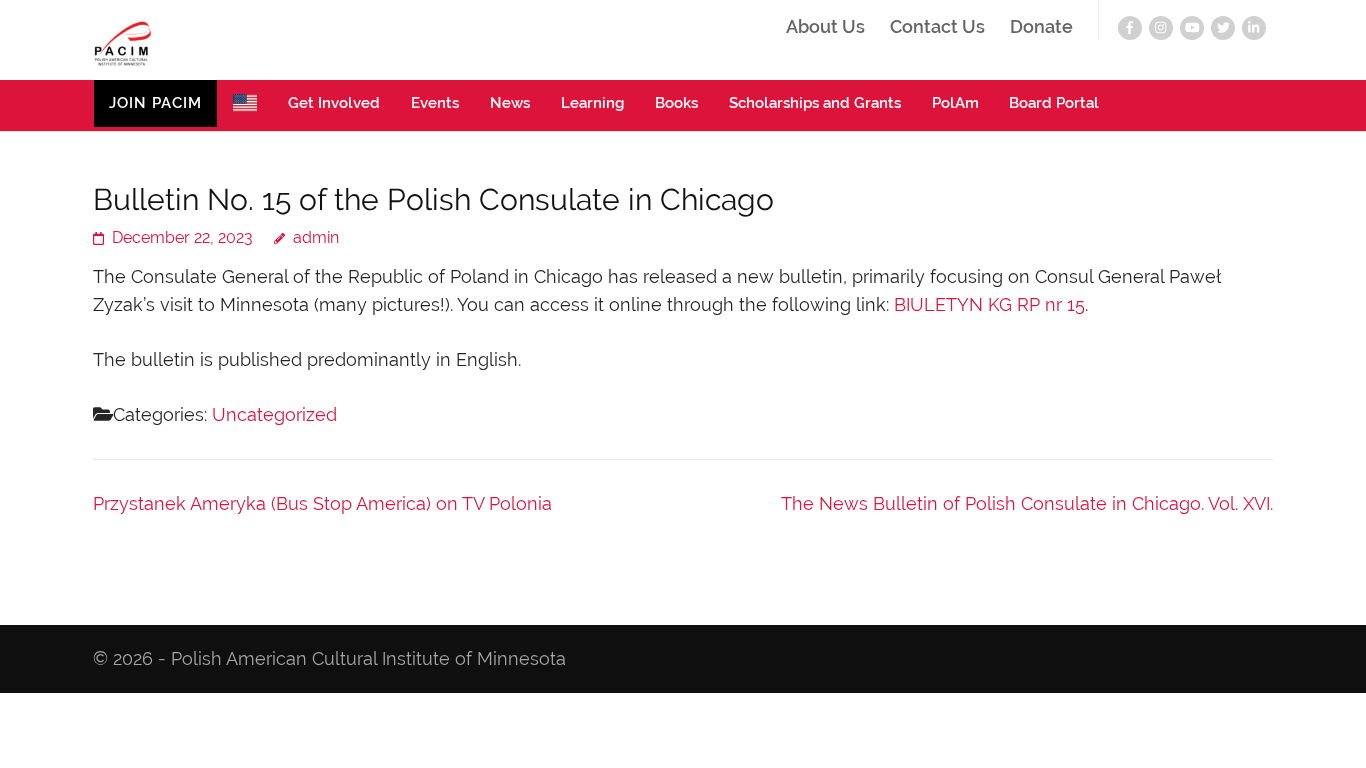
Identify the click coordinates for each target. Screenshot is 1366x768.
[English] (245, 105)
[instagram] (1161, 28)
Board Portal (1054, 103)
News (510, 103)
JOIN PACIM (155, 103)
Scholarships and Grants (815, 103)
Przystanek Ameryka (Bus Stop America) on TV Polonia (322, 503)
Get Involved (334, 103)
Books (676, 103)
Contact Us (937, 27)
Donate (1041, 27)
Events (435, 103)
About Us (825, 27)
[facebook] (1130, 28)
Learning (592, 103)
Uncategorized (274, 414)
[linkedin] (1254, 28)
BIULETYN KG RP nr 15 (989, 304)
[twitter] (1223, 28)
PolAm (955, 103)
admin (316, 237)
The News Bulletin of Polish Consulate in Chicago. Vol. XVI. (1027, 503)
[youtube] (1192, 28)
